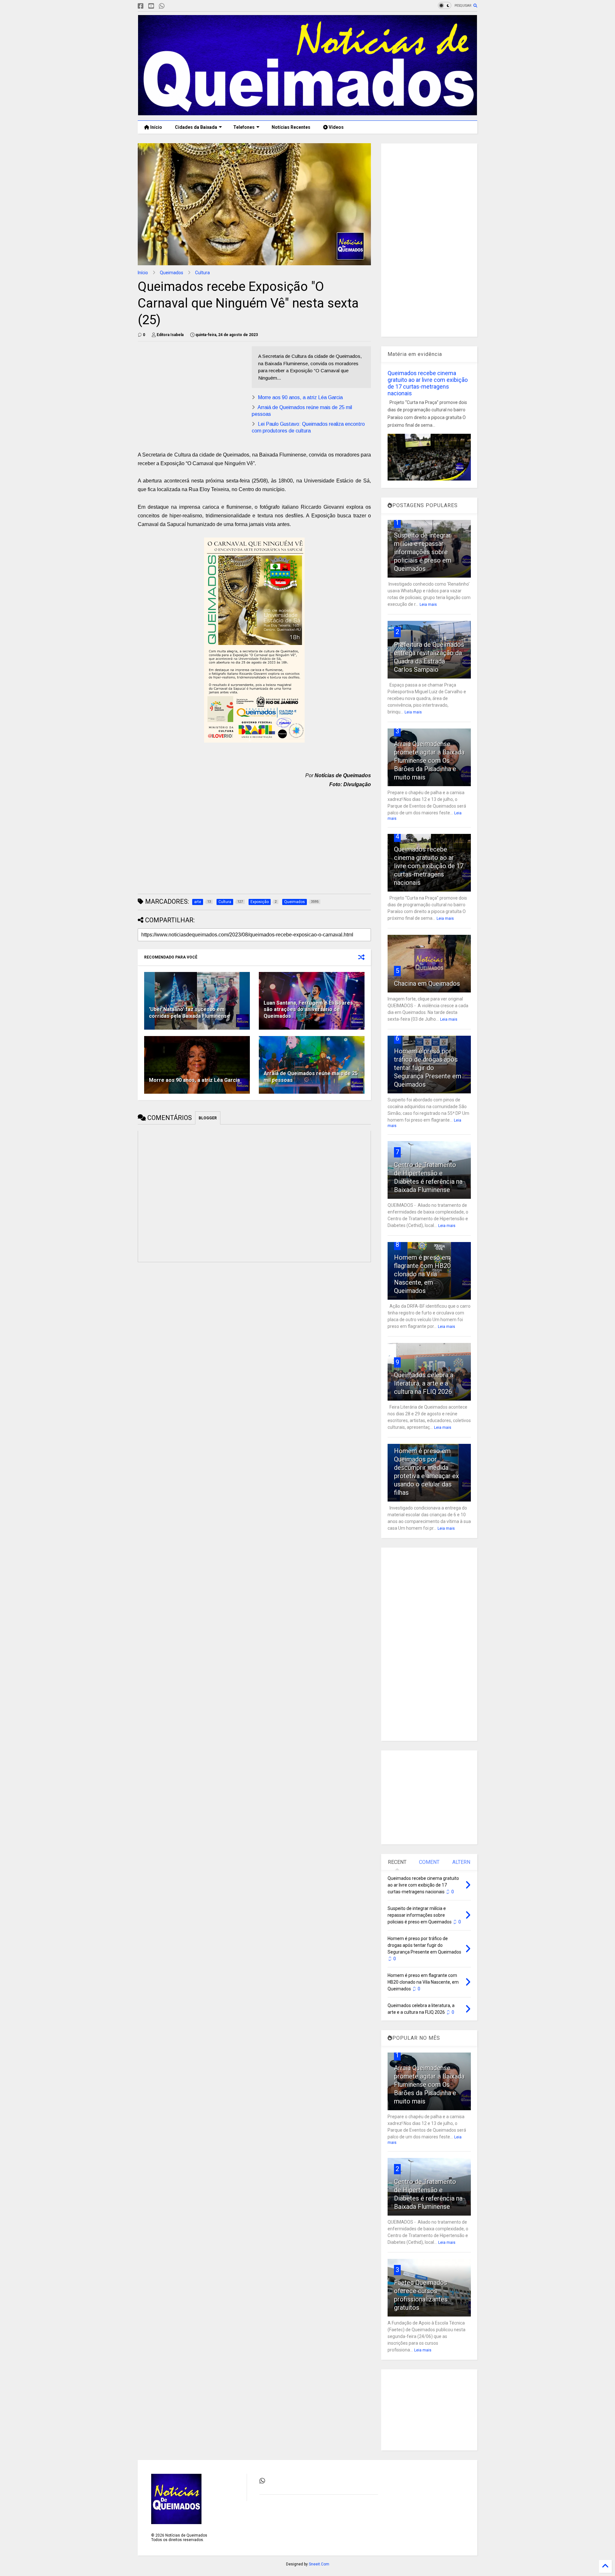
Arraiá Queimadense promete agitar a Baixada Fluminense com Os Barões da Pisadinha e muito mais (429, 761)
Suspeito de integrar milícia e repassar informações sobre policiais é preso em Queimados (423, 552)
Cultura (202, 273)
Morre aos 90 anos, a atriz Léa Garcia (300, 397)
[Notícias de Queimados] (307, 112)
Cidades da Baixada (196, 127)
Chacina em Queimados (427, 983)
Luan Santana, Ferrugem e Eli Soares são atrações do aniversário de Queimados (308, 1010)
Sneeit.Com (319, 2564)
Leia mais (428, 605)
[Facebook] (141, 6)
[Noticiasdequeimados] (172, 6)
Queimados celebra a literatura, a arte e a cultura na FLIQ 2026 (424, 1383)
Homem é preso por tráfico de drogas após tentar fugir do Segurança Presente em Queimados (428, 1068)
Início (156, 127)
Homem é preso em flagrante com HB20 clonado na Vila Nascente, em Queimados (422, 1274)
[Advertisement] (192, 391)
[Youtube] (151, 6)
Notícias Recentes (291, 127)
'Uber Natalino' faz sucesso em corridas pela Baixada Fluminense (189, 1013)
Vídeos (336, 127)
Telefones (244, 127)
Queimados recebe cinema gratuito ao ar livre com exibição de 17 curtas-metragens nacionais (428, 383)
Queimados (172, 273)
